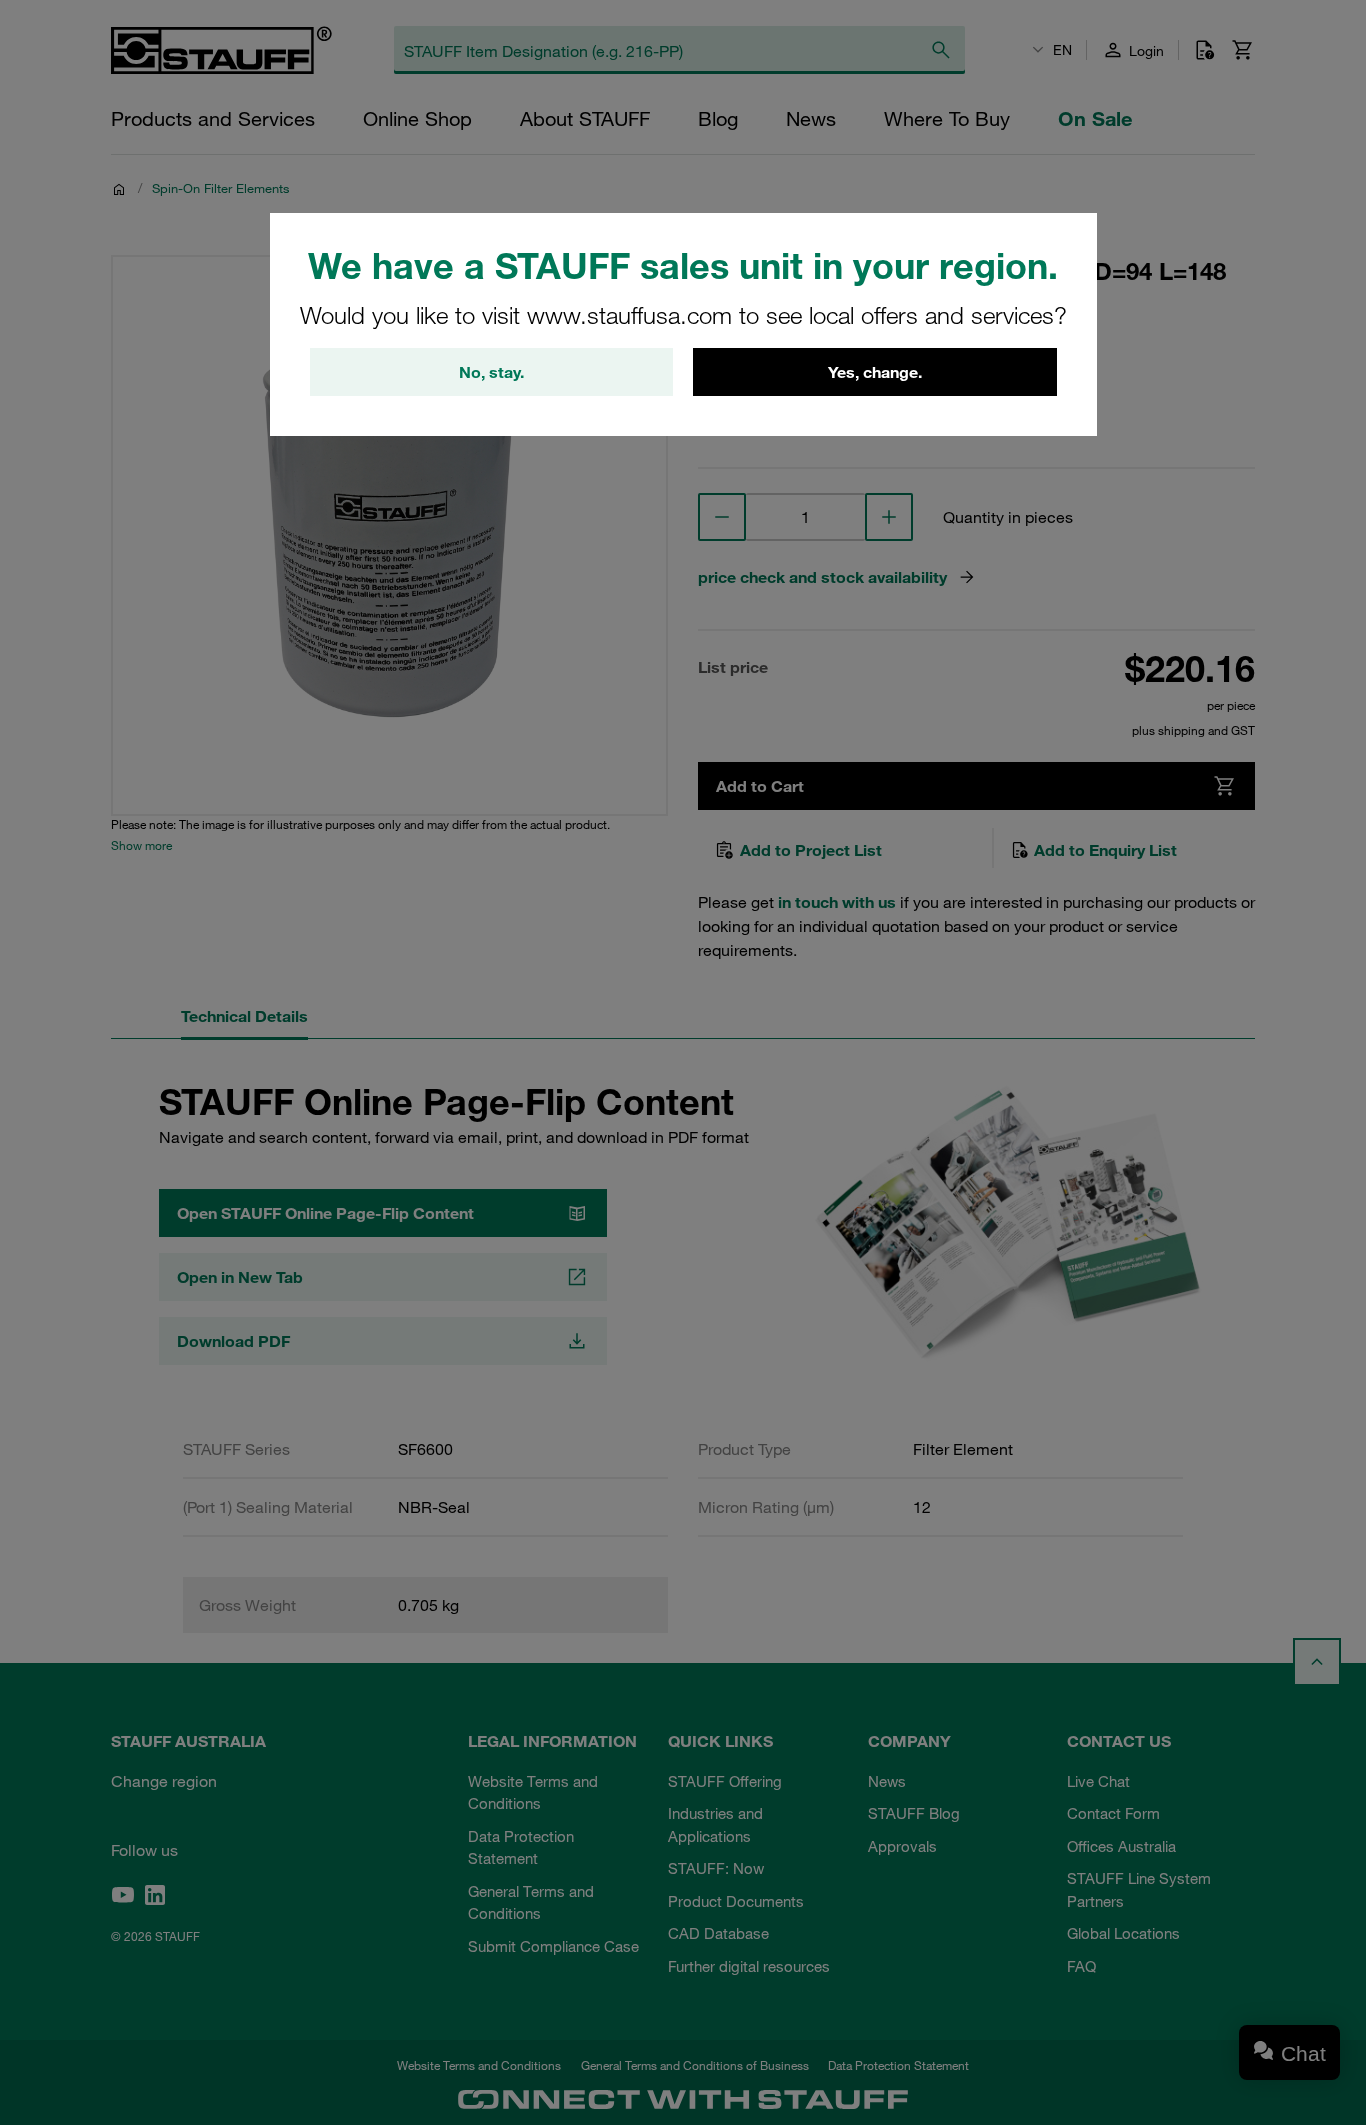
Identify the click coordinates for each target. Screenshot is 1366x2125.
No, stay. (491, 372)
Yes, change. (875, 372)
